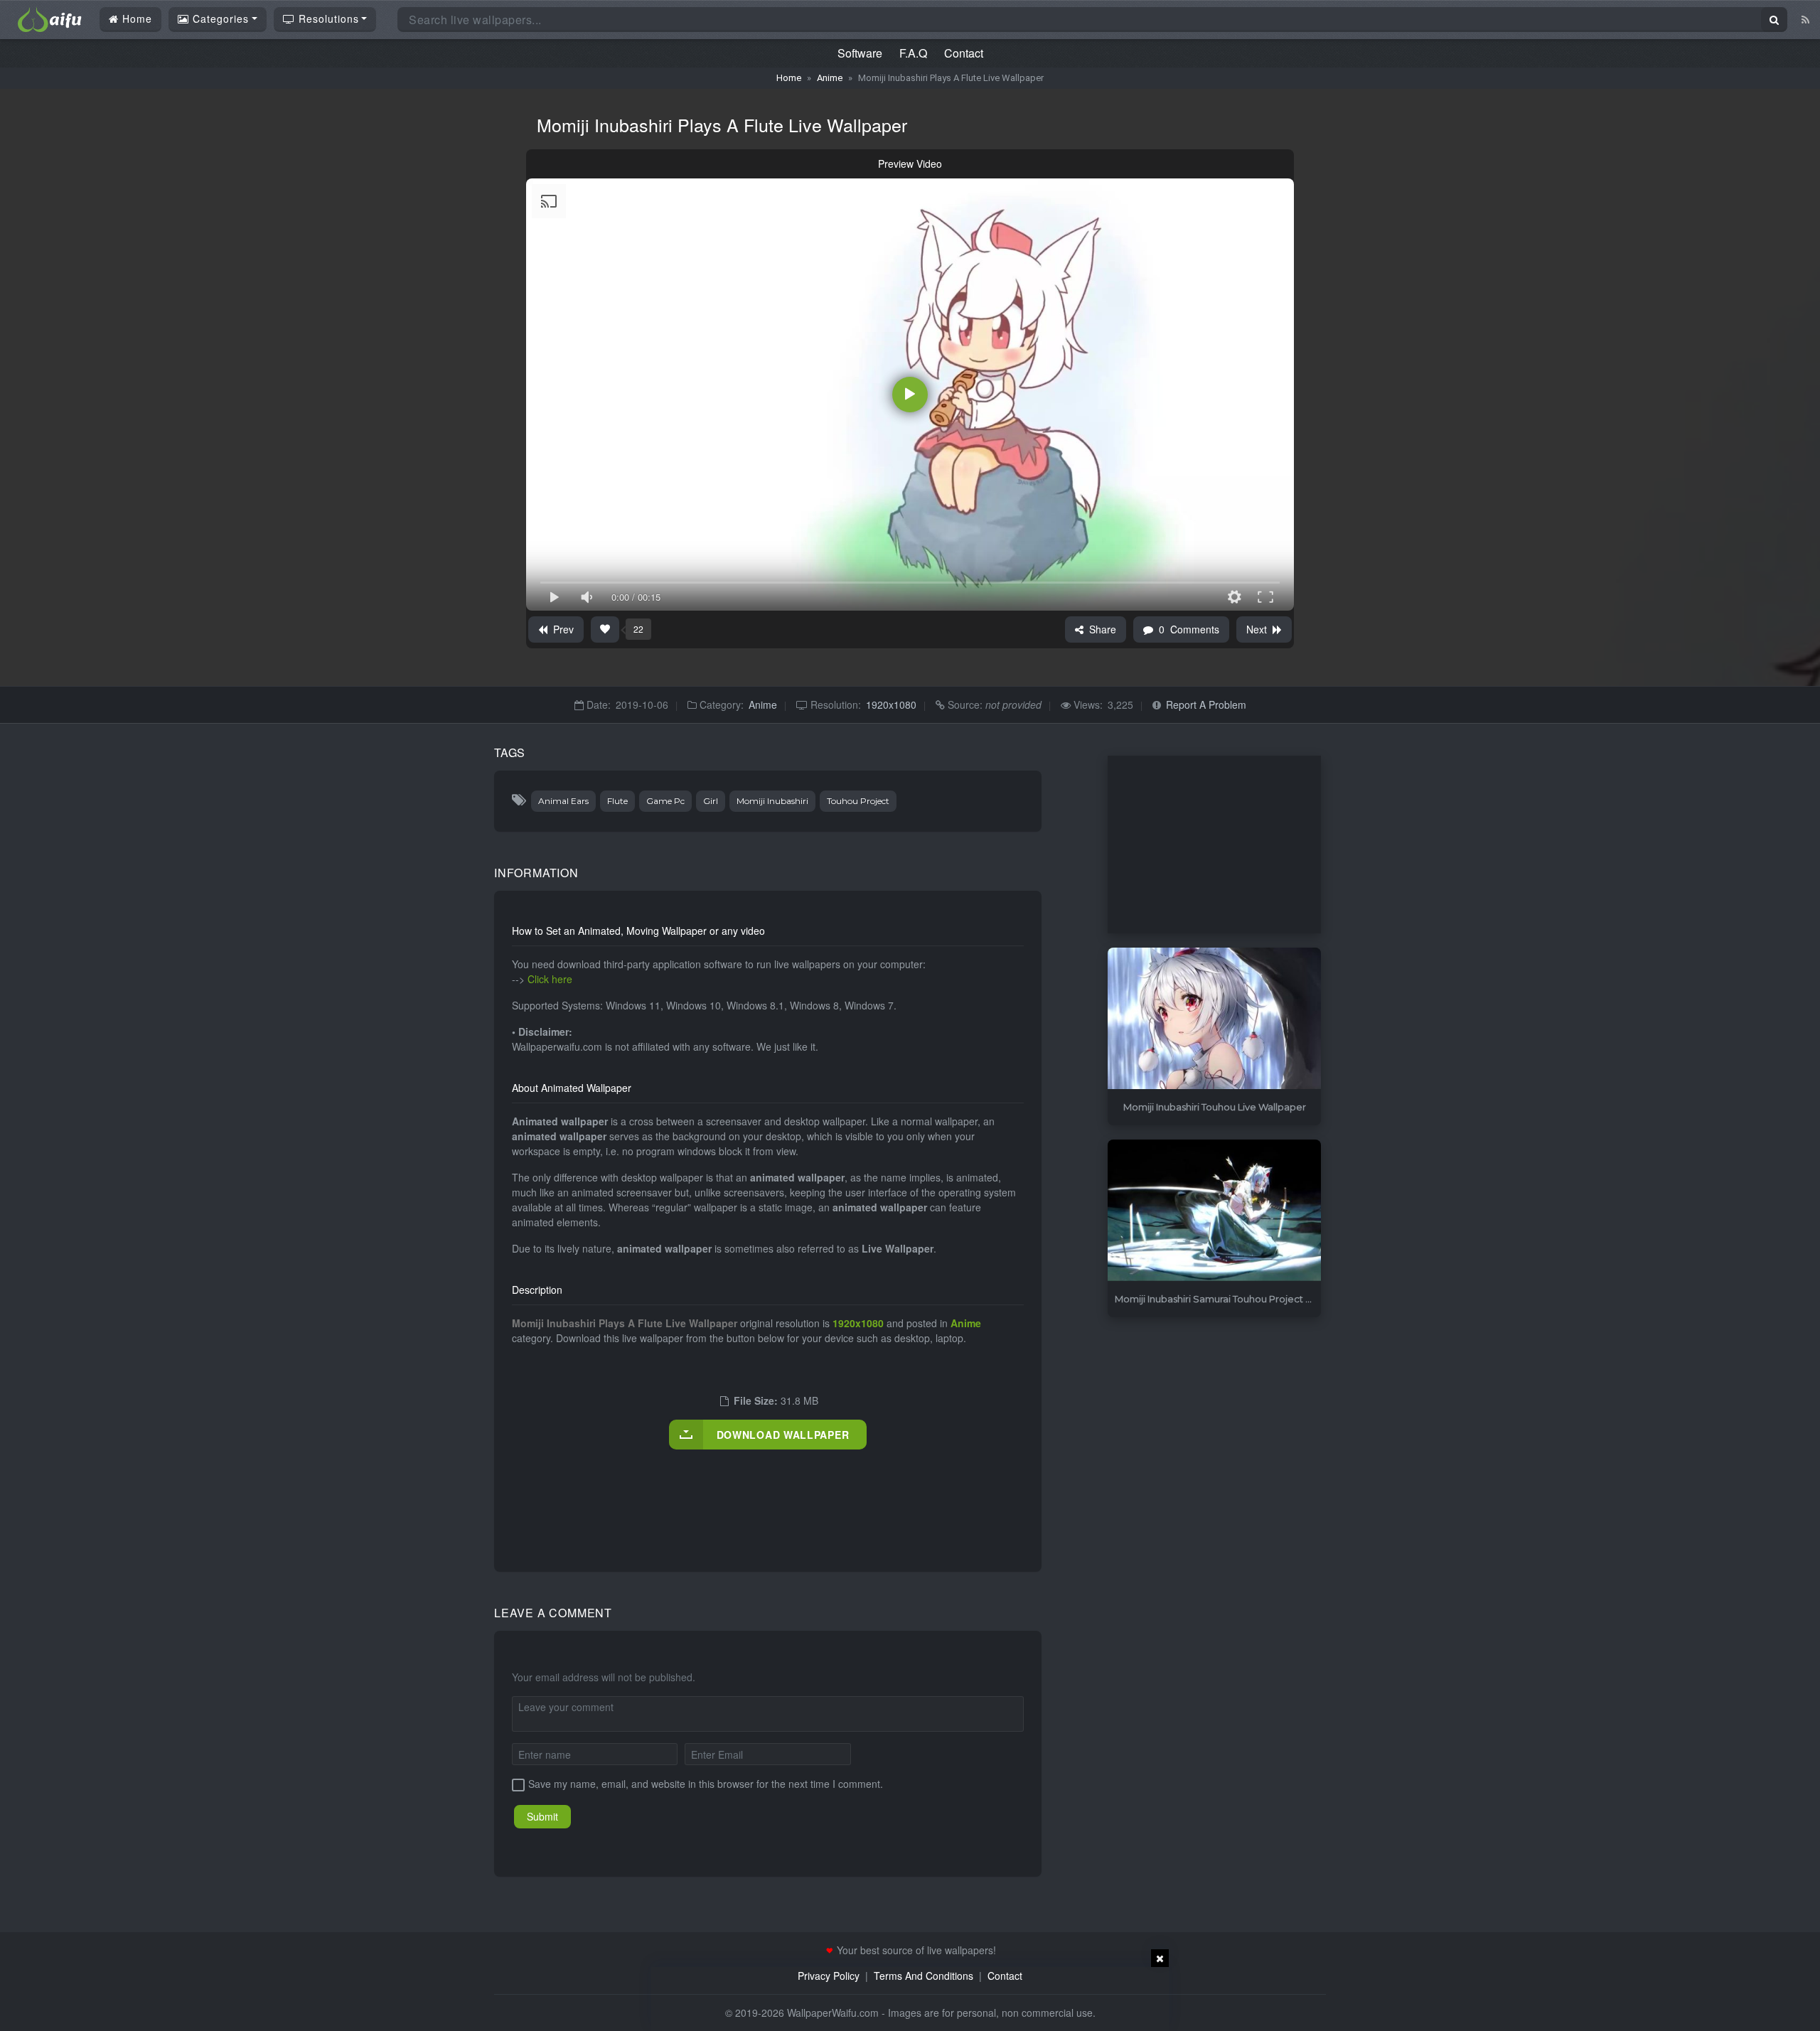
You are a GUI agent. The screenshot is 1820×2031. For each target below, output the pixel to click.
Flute (617, 801)
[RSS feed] (1805, 19)
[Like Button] (605, 629)
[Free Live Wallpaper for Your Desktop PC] (50, 18)
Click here (550, 979)
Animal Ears (563, 801)
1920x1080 (891, 704)
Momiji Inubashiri (772, 801)
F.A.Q (913, 53)
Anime (830, 78)
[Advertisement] (771, 1496)
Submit (542, 1816)
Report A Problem (1206, 704)
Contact (964, 53)
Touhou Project (858, 801)
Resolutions (327, 18)
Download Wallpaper (783, 1435)
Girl (711, 801)
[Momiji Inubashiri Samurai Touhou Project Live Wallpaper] (1214, 1211)
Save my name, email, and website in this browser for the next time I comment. (706, 1784)
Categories (219, 18)
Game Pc (665, 801)
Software (860, 53)
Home (135, 18)
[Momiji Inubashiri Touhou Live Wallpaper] (1214, 1019)
